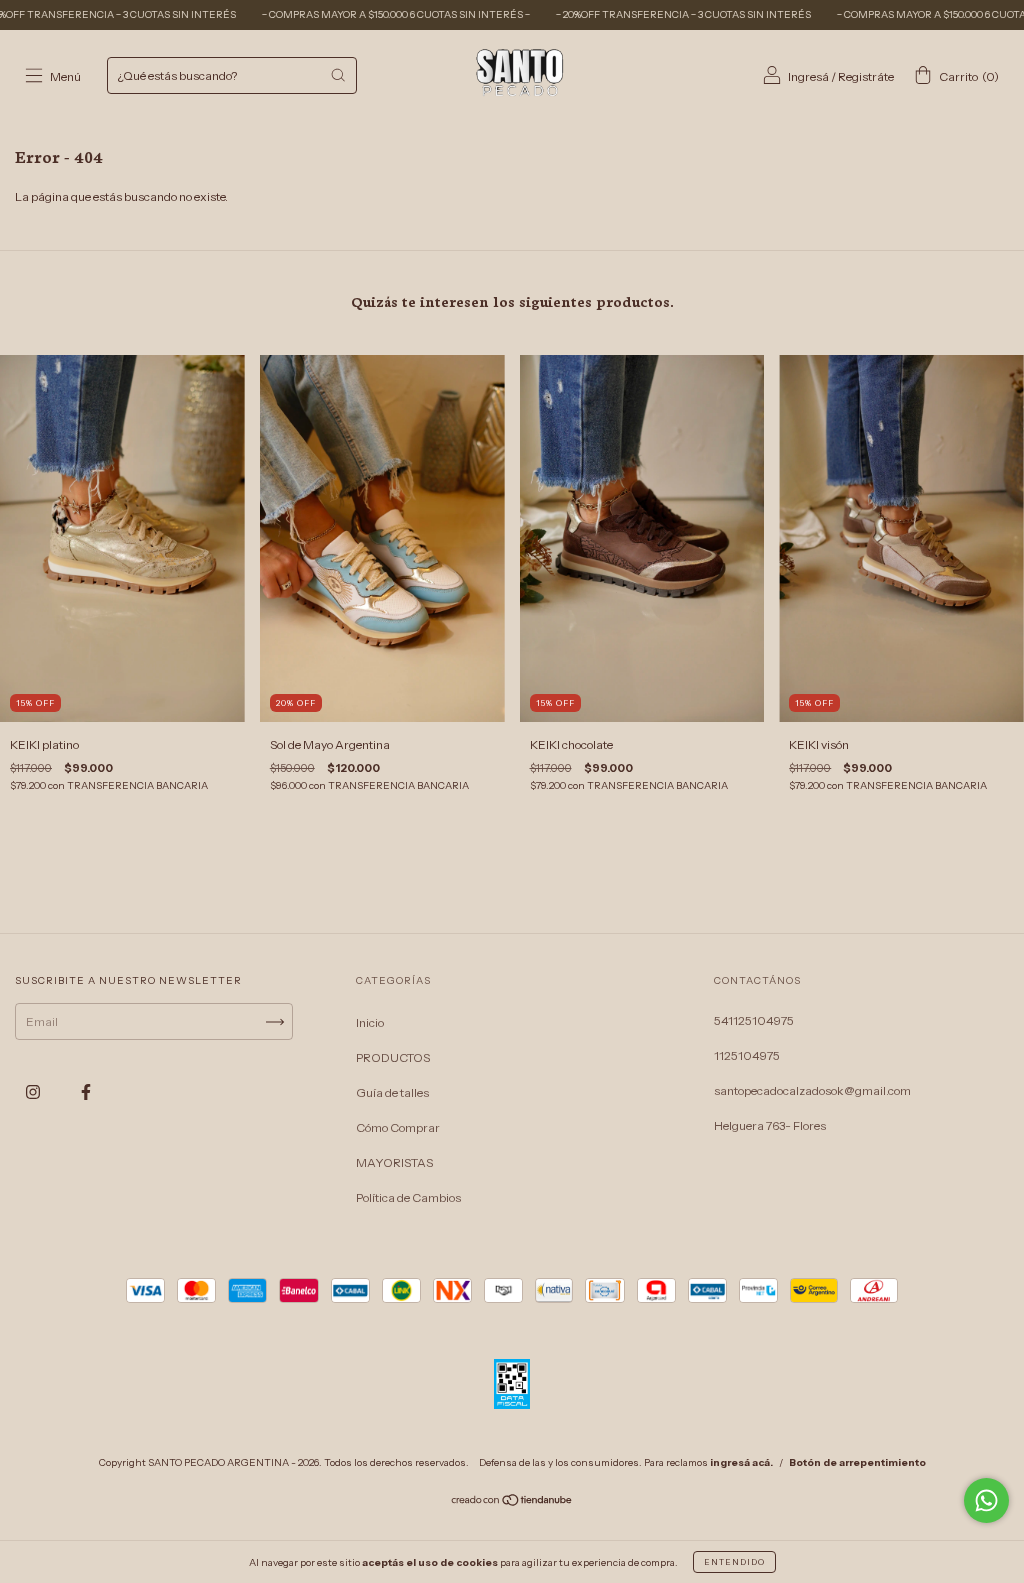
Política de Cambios (408, 1197)
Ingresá (808, 76)
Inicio (370, 1022)
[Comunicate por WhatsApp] (986, 1500)
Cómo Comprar (398, 1127)
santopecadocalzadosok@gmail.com (812, 1090)
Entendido (734, 1562)
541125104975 (754, 1020)
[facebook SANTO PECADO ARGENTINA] (86, 1092)
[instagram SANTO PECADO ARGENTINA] (34, 1092)
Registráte (866, 76)
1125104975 (747, 1055)
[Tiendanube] (512, 1502)
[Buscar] (338, 75)
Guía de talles (392, 1092)
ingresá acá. (741, 1462)
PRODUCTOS (393, 1057)
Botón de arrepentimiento (857, 1462)
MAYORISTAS (394, 1162)
